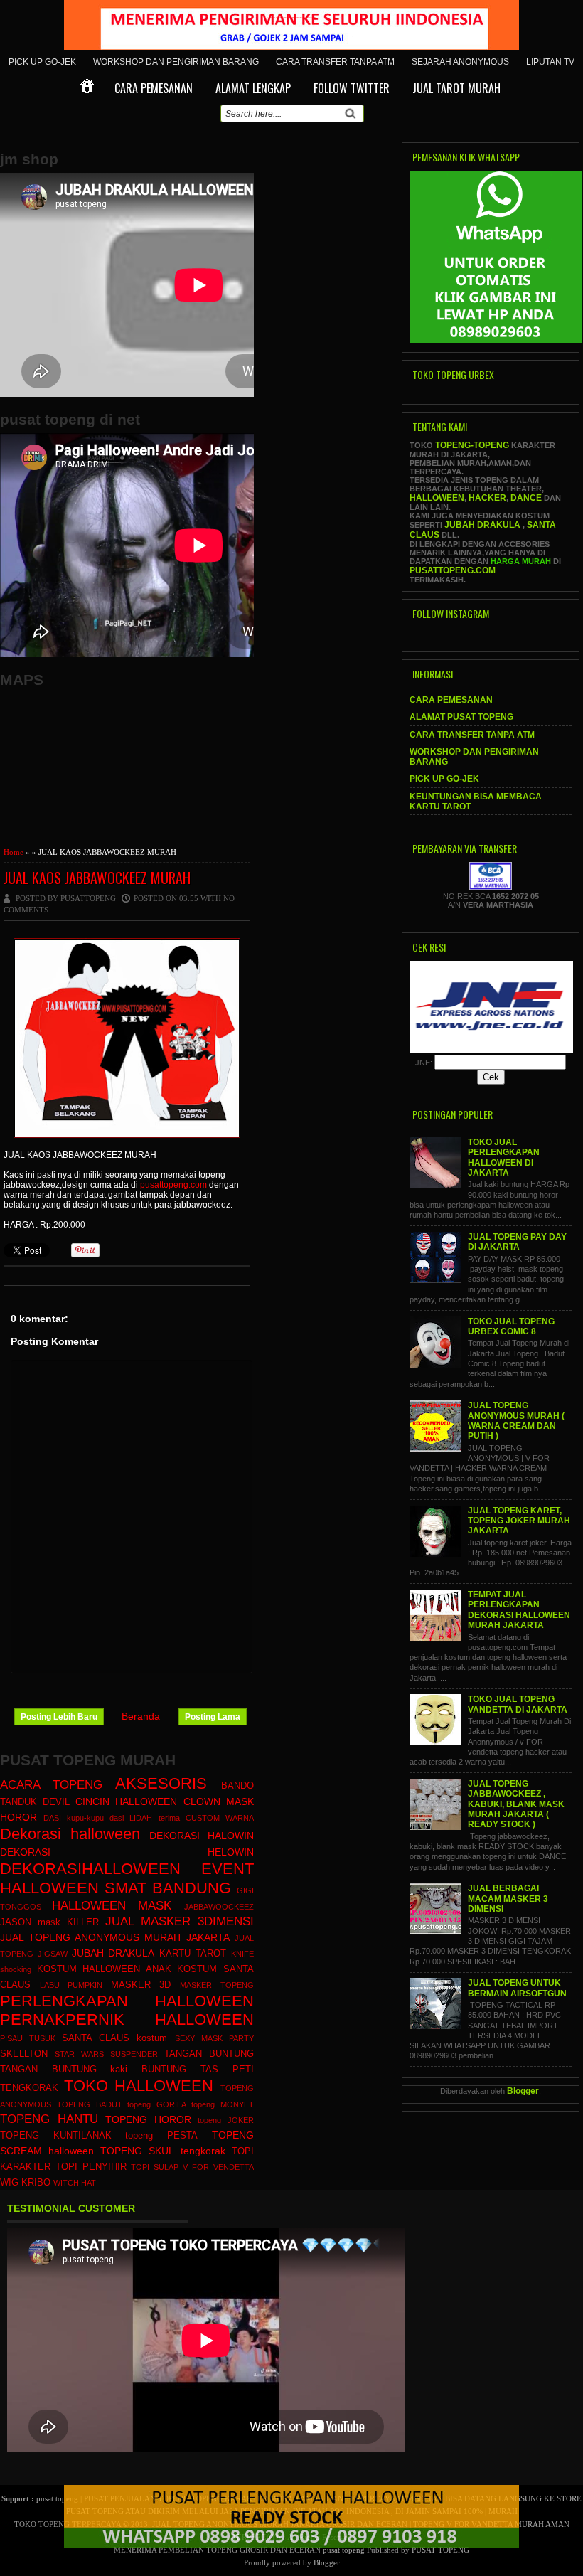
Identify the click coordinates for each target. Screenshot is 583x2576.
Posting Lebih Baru (59, 1717)
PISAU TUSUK (28, 2038)
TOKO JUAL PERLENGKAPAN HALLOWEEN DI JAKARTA (504, 1157)
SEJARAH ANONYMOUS (460, 62)
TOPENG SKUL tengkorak (162, 2151)
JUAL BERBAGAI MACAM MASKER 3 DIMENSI (508, 1899)
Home (14, 852)
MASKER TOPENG (217, 1985)
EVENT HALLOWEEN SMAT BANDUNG (127, 1878)
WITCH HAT (75, 2183)
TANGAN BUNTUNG (209, 2054)
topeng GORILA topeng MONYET (190, 2104)
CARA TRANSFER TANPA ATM (335, 62)
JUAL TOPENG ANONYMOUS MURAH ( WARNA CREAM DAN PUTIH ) (516, 1421)
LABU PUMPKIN (71, 1985)
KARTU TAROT (193, 1954)
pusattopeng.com (173, 1185)
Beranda (141, 1716)
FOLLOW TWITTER (352, 88)
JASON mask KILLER (49, 1922)
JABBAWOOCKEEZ (219, 1907)
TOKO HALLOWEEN (139, 2086)
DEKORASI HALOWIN (202, 1836)
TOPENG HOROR (148, 2119)
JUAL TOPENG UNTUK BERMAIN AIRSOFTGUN (517, 1988)
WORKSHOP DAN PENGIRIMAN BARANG (176, 62)
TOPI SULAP (155, 2167)
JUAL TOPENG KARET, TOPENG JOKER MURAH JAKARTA (519, 1521)
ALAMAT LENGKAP (253, 88)
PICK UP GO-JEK (42, 62)
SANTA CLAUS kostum (114, 2038)
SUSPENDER (134, 2054)
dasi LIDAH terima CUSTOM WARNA (181, 1818)
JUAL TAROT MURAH (456, 88)
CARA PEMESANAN (154, 88)
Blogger (523, 2091)
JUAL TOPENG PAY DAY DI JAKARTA (517, 1242)
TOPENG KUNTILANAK (56, 2136)
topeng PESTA (161, 2136)
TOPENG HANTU (49, 2119)
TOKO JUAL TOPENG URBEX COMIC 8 (511, 1326)
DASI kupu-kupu (74, 1818)
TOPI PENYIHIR (91, 2167)
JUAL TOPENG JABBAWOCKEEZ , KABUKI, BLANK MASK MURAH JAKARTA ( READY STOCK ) (516, 1804)
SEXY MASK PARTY (214, 2038)
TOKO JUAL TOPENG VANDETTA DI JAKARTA (518, 1704)
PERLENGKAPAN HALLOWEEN (127, 2001)
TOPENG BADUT (90, 2104)
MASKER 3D (141, 1985)
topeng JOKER (226, 2120)
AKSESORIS (161, 1783)
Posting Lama (213, 1717)
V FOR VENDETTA (218, 2167)
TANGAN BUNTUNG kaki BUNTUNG (93, 2070)
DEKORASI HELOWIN (127, 1852)
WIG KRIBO (25, 2183)
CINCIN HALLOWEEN (126, 1801)
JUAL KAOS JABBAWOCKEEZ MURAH (97, 878)
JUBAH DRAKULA (113, 1953)
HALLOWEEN (437, 498)
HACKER (487, 498)
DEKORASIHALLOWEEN (90, 1869)
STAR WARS (79, 2054)
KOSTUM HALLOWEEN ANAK (104, 1969)
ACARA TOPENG (51, 1785)
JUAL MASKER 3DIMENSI (180, 1921)
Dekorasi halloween (70, 1834)
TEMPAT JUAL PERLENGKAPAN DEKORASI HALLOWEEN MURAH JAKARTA (519, 1610)
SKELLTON (24, 2054)
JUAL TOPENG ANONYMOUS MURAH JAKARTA (115, 1937)
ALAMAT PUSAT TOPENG (461, 717)
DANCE (526, 498)
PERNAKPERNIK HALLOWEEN (127, 2019)
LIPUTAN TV (550, 62)
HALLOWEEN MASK (112, 1906)
